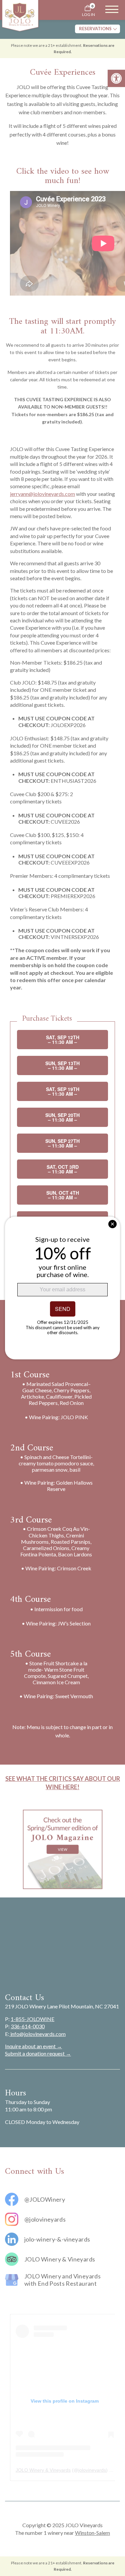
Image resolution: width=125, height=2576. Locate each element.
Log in (88, 14)
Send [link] (63, 1309)
